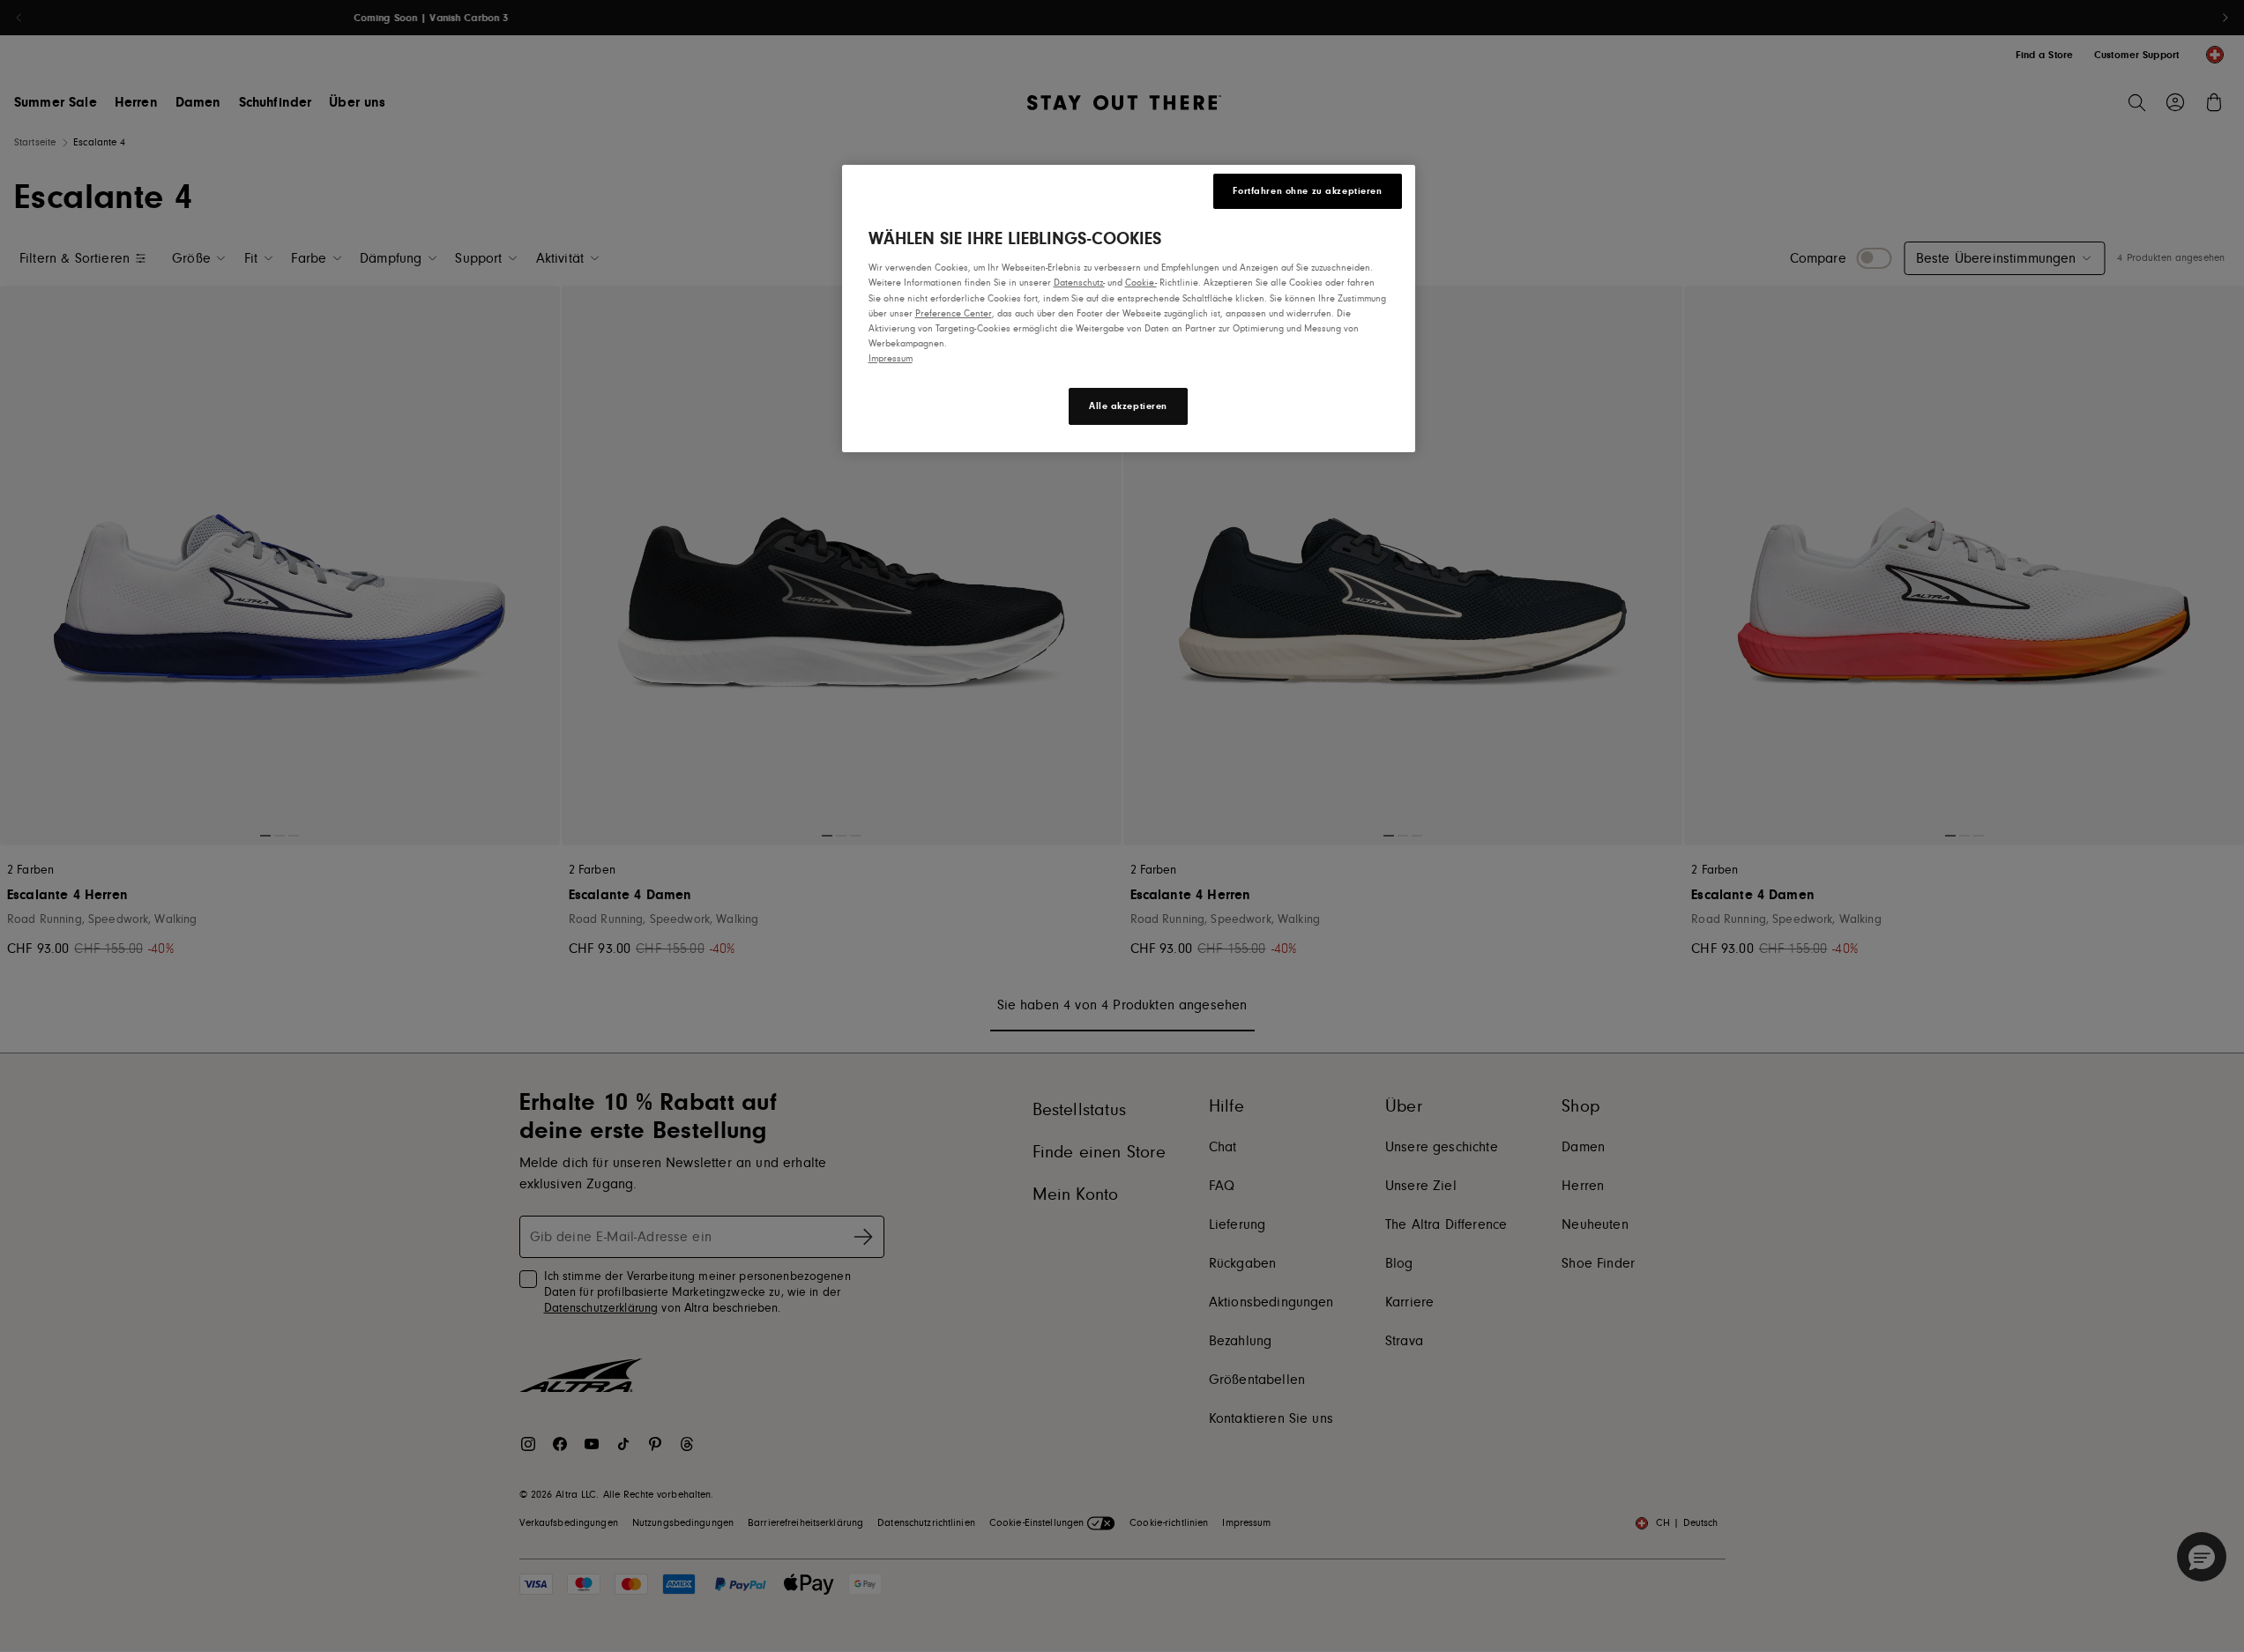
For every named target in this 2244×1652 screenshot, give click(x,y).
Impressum (891, 358)
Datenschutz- (1079, 283)
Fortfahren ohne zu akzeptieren (1307, 191)
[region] (1129, 308)
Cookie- (1141, 283)
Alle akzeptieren (1128, 406)
